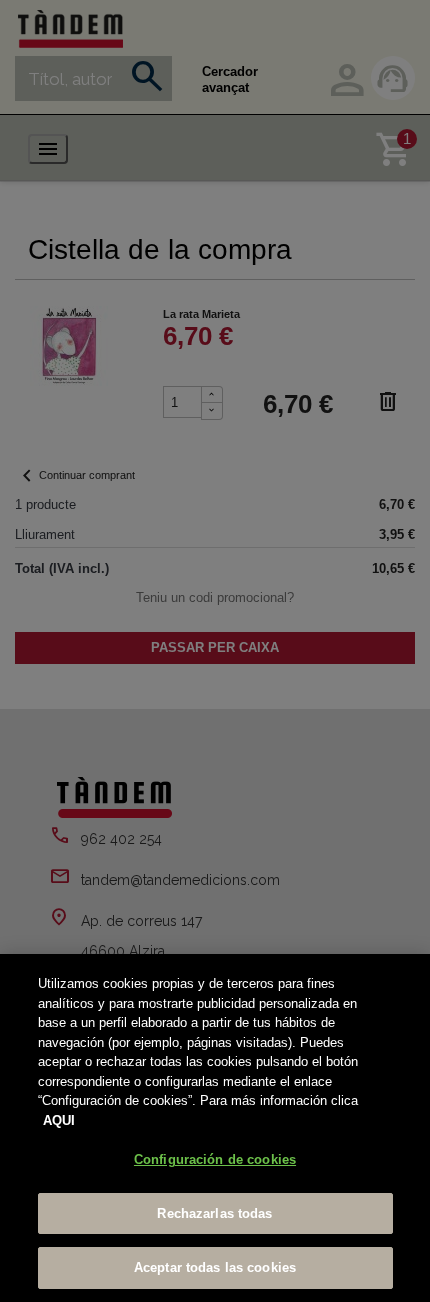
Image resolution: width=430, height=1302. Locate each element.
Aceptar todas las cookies (215, 1267)
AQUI (59, 1120)
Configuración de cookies (215, 1159)
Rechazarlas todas (214, 1213)
